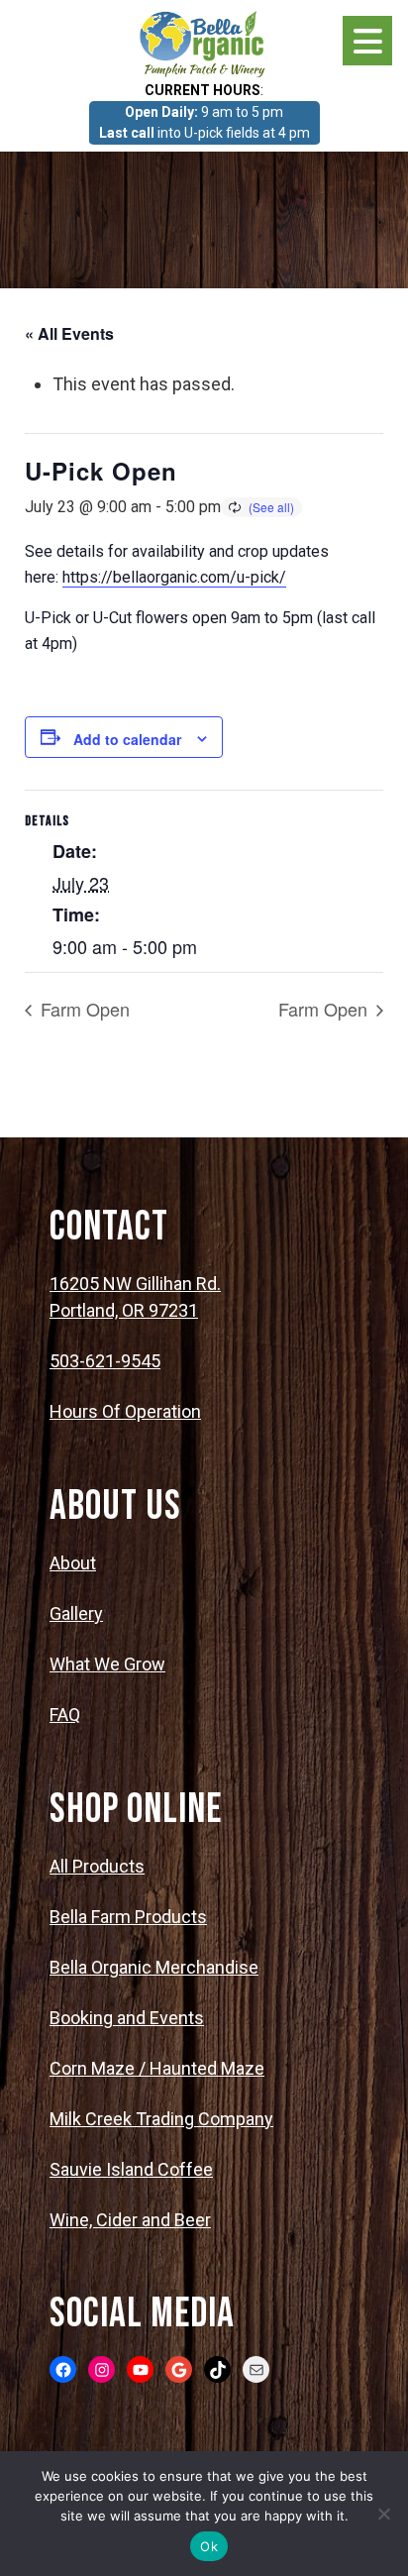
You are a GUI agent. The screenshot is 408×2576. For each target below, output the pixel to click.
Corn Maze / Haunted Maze (157, 2068)
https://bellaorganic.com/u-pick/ (174, 577)
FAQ (65, 1715)
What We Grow (107, 1664)
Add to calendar (127, 739)
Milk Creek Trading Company (161, 2119)
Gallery (76, 1613)
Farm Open (83, 1009)
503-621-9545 (105, 1361)
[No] (383, 2514)
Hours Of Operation (125, 1411)
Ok (209, 2546)
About (73, 1563)
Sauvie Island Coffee (131, 2169)
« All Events (69, 333)
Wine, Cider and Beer (130, 2220)
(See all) (271, 507)
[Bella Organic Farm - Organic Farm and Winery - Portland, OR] (204, 43)
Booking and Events (127, 2018)
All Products (97, 1866)
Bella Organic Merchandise (154, 1967)
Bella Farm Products (128, 1917)
